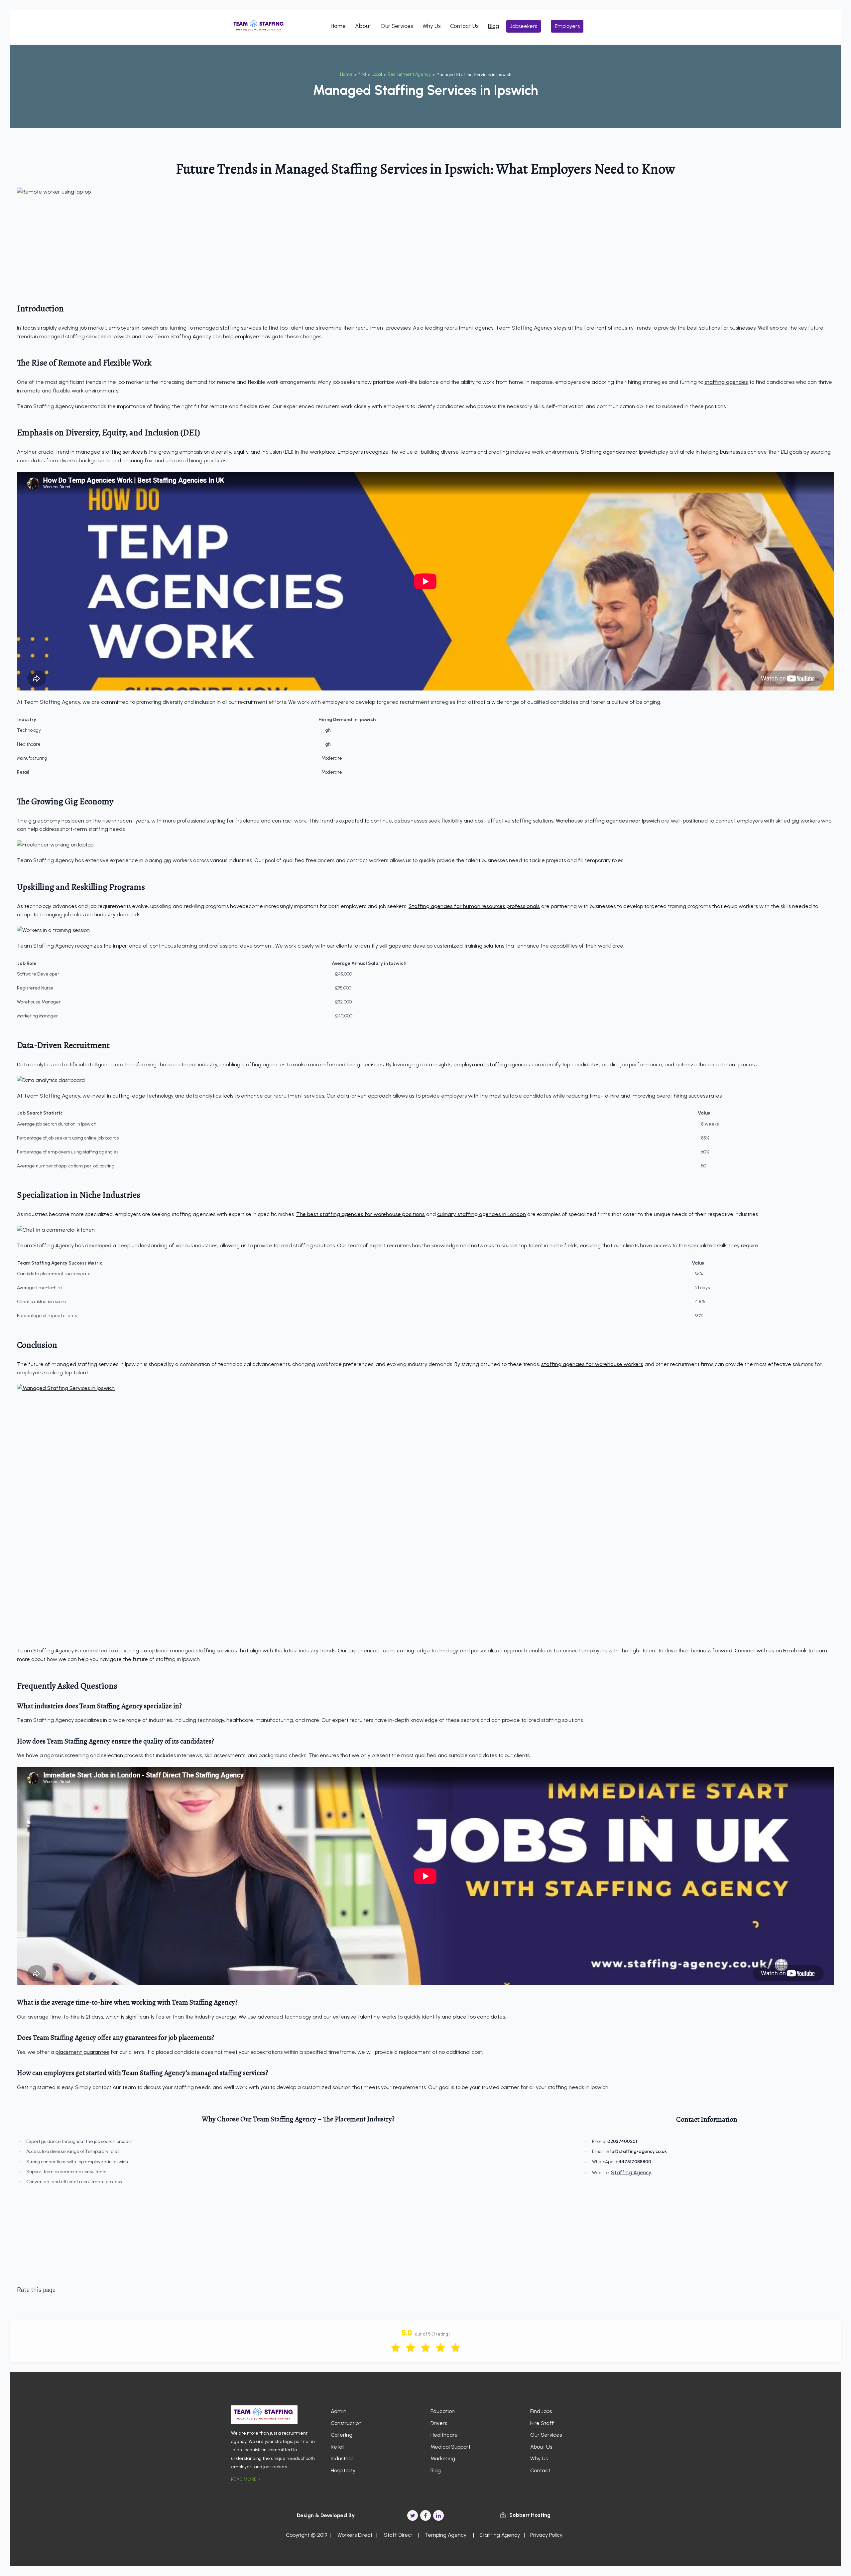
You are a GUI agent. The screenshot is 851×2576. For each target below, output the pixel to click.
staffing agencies (726, 382)
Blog (493, 26)
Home (338, 26)
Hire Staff (542, 2423)
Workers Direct (354, 2535)
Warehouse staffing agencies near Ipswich (608, 821)
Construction (346, 2423)
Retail (338, 2447)
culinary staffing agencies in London (482, 1214)
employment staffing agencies (492, 1064)
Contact (540, 2470)
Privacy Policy (546, 2535)
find (362, 74)
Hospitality (343, 2470)
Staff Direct (398, 2535)
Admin (339, 2411)
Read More (244, 2479)
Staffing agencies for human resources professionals (474, 906)
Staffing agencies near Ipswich (619, 452)
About (363, 26)
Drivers (439, 2423)
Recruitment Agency (409, 74)
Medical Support (450, 2447)
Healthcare (444, 2435)
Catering (342, 2435)
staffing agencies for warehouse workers (592, 1364)
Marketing (443, 2458)
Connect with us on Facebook (771, 1651)
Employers (567, 26)
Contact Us (464, 26)
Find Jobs (541, 2411)
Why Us (432, 26)
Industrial (342, 2458)
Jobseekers (524, 26)
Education (443, 2411)
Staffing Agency (631, 2172)
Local (377, 74)
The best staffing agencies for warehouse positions (361, 1214)
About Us (541, 2447)
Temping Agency (445, 2535)
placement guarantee (82, 2052)
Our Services (397, 26)
